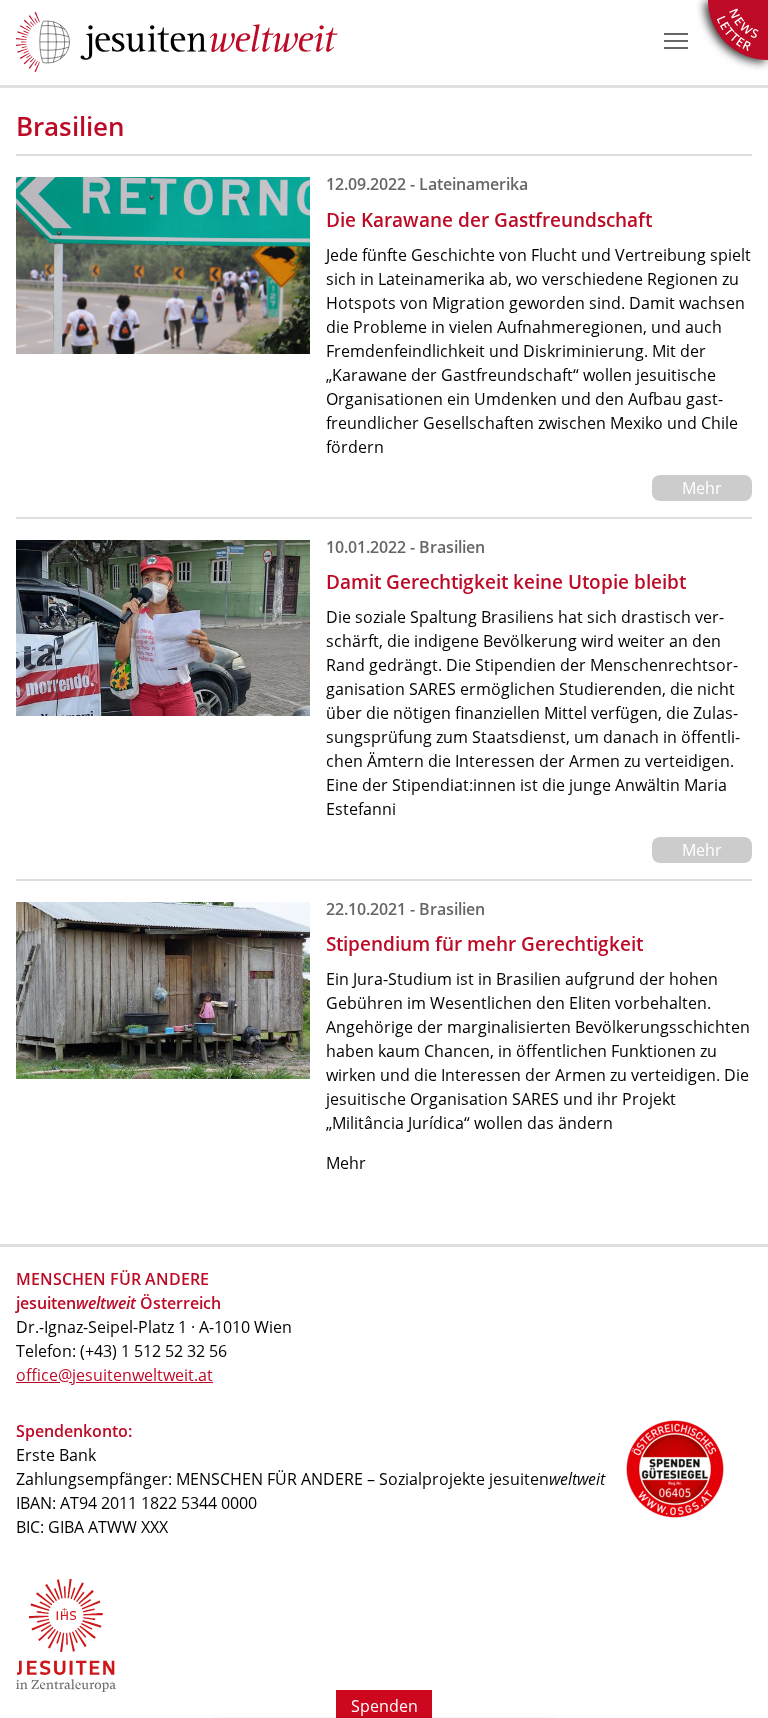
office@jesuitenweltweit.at (114, 1375)
